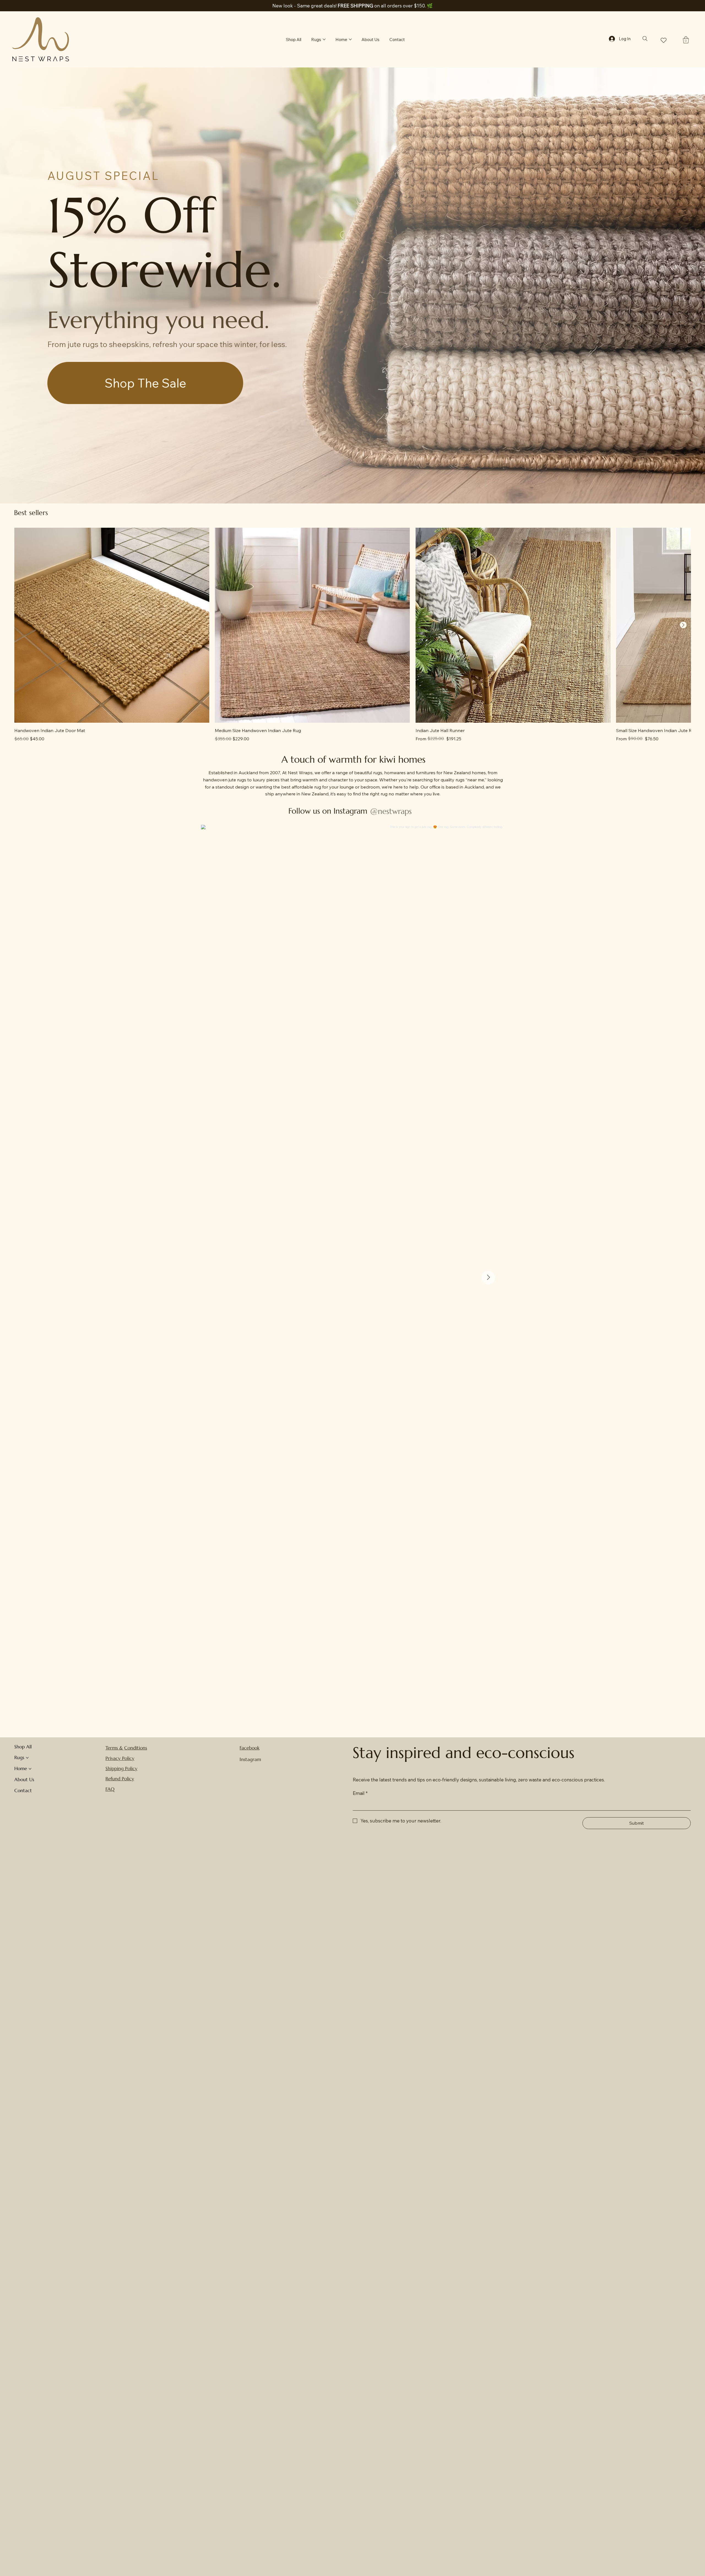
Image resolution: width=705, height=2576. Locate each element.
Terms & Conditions (126, 1748)
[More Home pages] (350, 39)
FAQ (110, 1789)
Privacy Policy (120, 1758)
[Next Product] (683, 625)
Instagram (250, 1759)
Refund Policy (120, 1779)
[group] (352, 635)
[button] (686, 40)
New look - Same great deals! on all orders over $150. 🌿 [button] (352, 6)
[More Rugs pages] (324, 39)
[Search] (645, 39)
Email (360, 1793)
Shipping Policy (121, 1768)
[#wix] (416, 811)
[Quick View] (112, 625)
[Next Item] (488, 1278)
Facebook (250, 1748)
